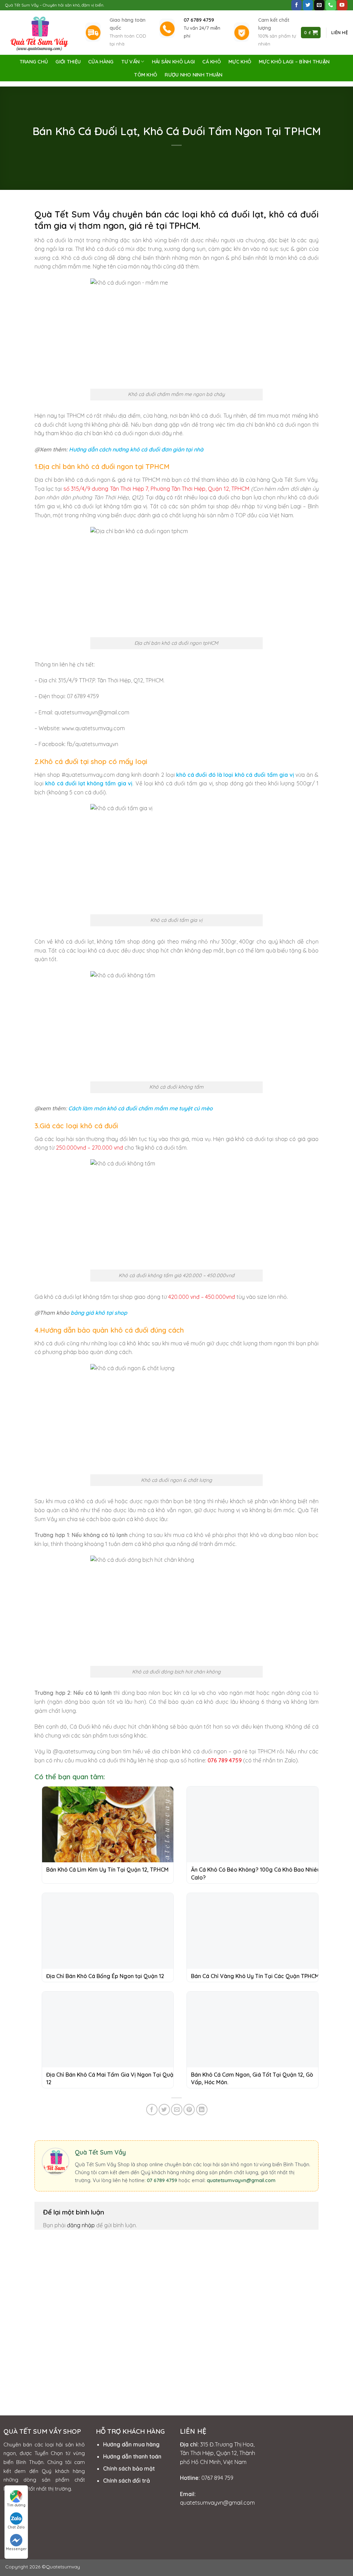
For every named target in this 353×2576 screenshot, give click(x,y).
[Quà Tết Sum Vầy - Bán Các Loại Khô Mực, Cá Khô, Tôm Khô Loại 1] (40, 33)
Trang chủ (34, 62)
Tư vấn (131, 62)
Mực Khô (240, 62)
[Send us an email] (319, 5)
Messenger (16, 2549)
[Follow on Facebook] (296, 5)
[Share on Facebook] (152, 2110)
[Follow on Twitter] (308, 5)
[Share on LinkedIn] (202, 2110)
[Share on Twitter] (164, 2110)
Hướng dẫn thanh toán (132, 2456)
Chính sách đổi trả (127, 2481)
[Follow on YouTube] (342, 5)
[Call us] (331, 5)
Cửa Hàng (101, 62)
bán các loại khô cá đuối (198, 214)
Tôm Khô (146, 75)
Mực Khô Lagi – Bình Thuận (294, 62)
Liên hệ (340, 32)
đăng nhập (81, 2225)
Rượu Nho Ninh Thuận (194, 75)
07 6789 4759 (162, 2180)
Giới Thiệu (68, 62)
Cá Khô (212, 62)
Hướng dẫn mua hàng (131, 2444)
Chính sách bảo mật (129, 2468)
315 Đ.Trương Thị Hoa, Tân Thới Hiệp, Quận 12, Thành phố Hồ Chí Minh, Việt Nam (218, 2453)
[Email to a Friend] (177, 2110)
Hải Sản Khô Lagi (174, 62)
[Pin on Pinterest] (189, 2110)
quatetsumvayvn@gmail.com (241, 2180)
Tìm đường (16, 2505)
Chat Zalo (16, 2527)
